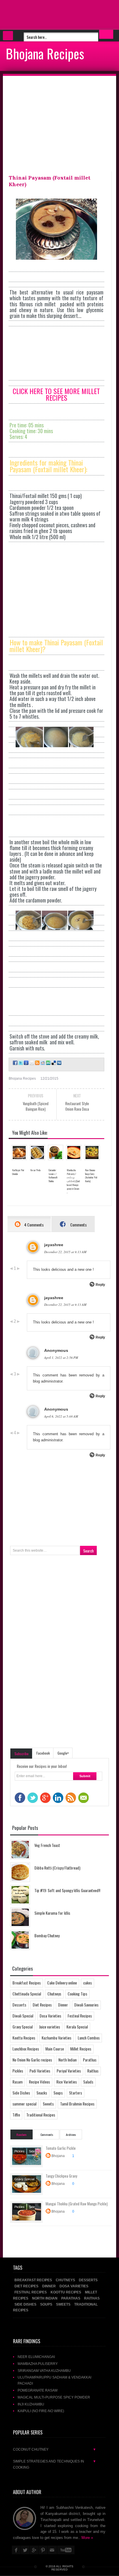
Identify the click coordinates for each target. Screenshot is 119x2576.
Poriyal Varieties (69, 2071)
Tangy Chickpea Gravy (61, 2176)
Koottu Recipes (24, 2038)
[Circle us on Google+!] (26, 1063)
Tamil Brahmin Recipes (77, 2104)
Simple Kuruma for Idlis (52, 1913)
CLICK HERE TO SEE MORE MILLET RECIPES (56, 394)
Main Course (55, 2049)
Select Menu (8, 36)
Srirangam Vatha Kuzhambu (44, 2371)
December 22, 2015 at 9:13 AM (65, 1252)
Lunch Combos (89, 2038)
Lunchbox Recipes (26, 2049)
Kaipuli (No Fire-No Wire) (41, 2411)
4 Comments (34, 1225)
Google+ (63, 1753)
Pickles (18, 2071)
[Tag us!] (53, 1063)
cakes (88, 1983)
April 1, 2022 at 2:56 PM (61, 1357)
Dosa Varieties (50, 2016)
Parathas (90, 2060)
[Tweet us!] (20, 1063)
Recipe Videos (39, 2082)
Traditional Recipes (41, 2115)
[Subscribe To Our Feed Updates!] (37, 1063)
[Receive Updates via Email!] (31, 1063)
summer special (24, 2104)
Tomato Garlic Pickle (61, 2148)
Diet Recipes (42, 2005)
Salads (88, 2082)
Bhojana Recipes (45, 53)
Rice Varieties (67, 2082)
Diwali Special (23, 2016)
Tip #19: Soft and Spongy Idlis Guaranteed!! (67, 1890)
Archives (71, 2134)
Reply (100, 1285)
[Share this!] (15, 1063)
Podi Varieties (40, 2071)
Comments (78, 1225)
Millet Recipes (81, 2049)
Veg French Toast (47, 1845)
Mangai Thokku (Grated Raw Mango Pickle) (77, 2204)
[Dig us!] (59, 1063)
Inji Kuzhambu (31, 2404)
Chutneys (54, 1994)
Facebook (43, 1753)
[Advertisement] (46, 14)
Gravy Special (23, 2027)
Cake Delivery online (62, 1983)
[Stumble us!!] (48, 1063)
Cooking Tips (77, 1994)
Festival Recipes (80, 2016)
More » (87, 2538)
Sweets (48, 2104)
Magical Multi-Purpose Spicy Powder (54, 2397)
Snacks (42, 2093)
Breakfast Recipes (27, 1983)
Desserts (19, 2005)
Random (22, 2134)
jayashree (54, 1245)
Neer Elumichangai (36, 2357)
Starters (76, 2093)
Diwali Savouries (86, 2005)
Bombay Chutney (47, 1935)
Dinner (63, 2005)
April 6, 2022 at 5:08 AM (61, 1416)
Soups (58, 2093)
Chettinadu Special (27, 1994)
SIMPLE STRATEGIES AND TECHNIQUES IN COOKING (55, 2464)
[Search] (106, 34)
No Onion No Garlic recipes (32, 2060)
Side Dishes (21, 2093)
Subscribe (22, 1754)
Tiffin (16, 2115)
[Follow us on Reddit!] (42, 1063)
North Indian (67, 2060)
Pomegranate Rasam (38, 2390)
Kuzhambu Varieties (56, 2038)
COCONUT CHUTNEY (55, 2449)
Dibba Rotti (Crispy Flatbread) (57, 1868)
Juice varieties (50, 2027)
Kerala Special (77, 2027)
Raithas (93, 2071)
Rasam (17, 2082)
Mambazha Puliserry (38, 2364)
